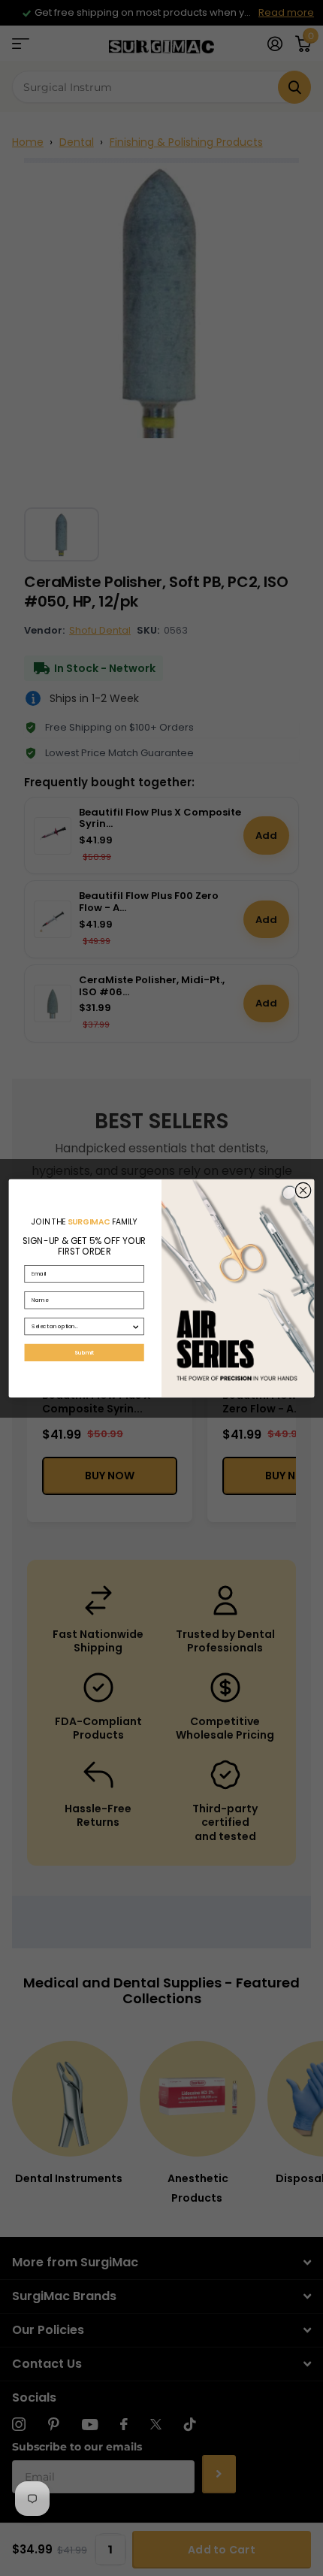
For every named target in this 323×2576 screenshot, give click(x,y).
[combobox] (81, 1326)
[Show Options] (136, 1326)
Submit (85, 1352)
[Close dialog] (303, 1190)
